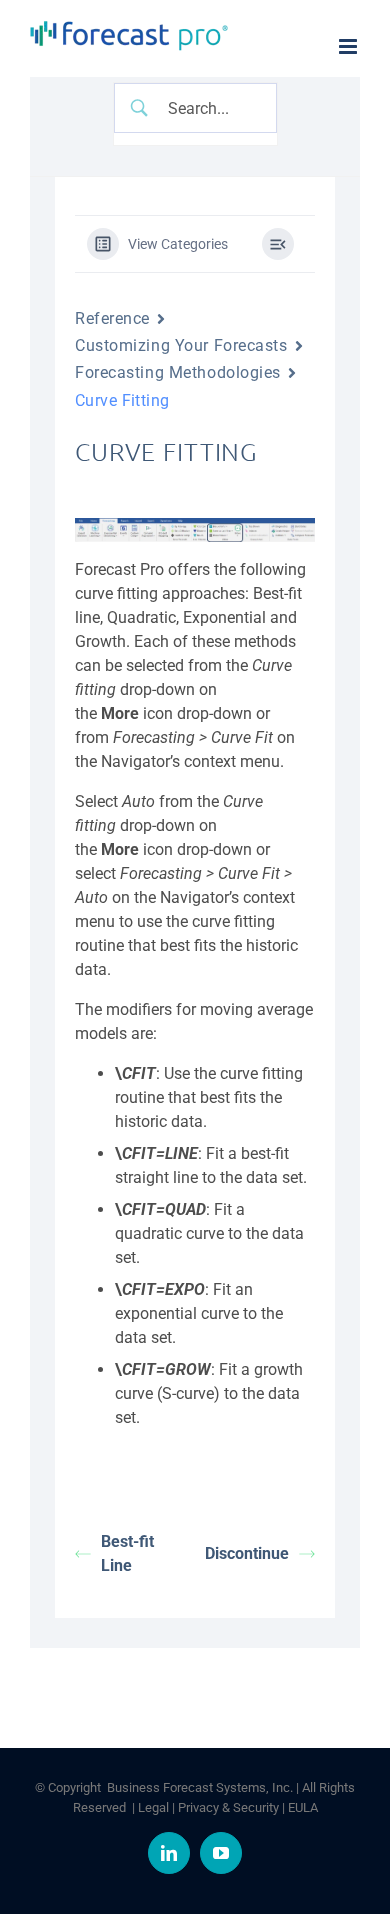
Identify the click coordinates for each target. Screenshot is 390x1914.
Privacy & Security (228, 1807)
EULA (303, 1807)
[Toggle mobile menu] (349, 46)
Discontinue (247, 1553)
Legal (153, 1807)
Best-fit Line (127, 1553)
